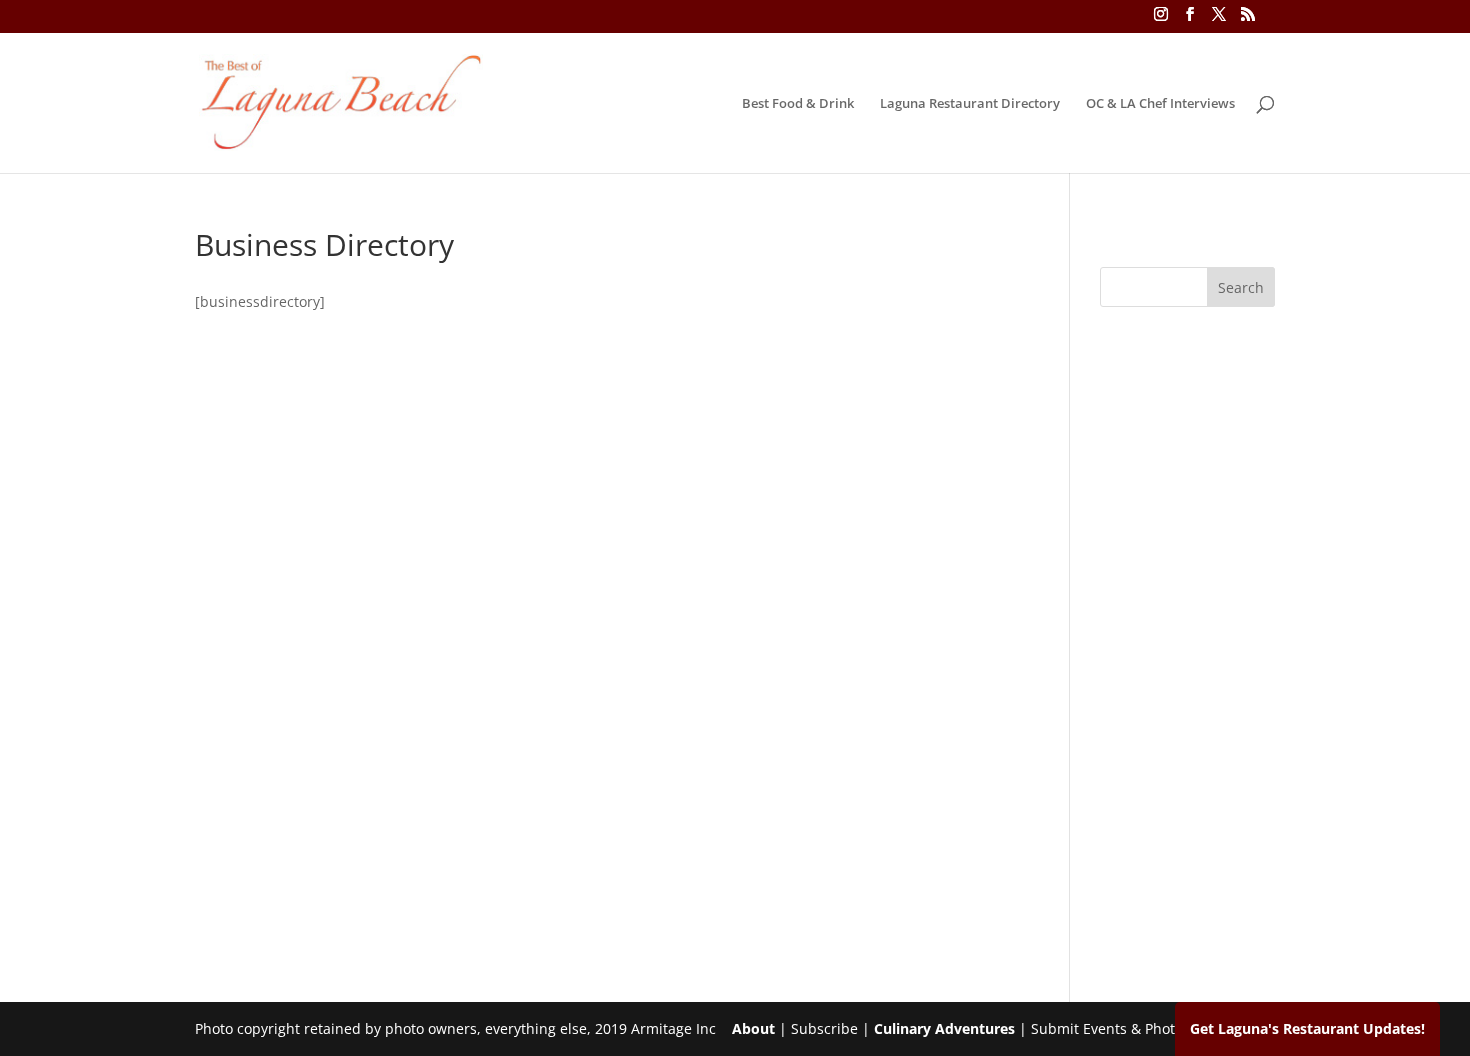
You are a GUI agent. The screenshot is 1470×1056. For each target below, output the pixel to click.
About (753, 1028)
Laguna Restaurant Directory (970, 104)
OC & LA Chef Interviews (1160, 104)
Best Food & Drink (798, 104)
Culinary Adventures (944, 1028)
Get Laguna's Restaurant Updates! (1307, 1028)
